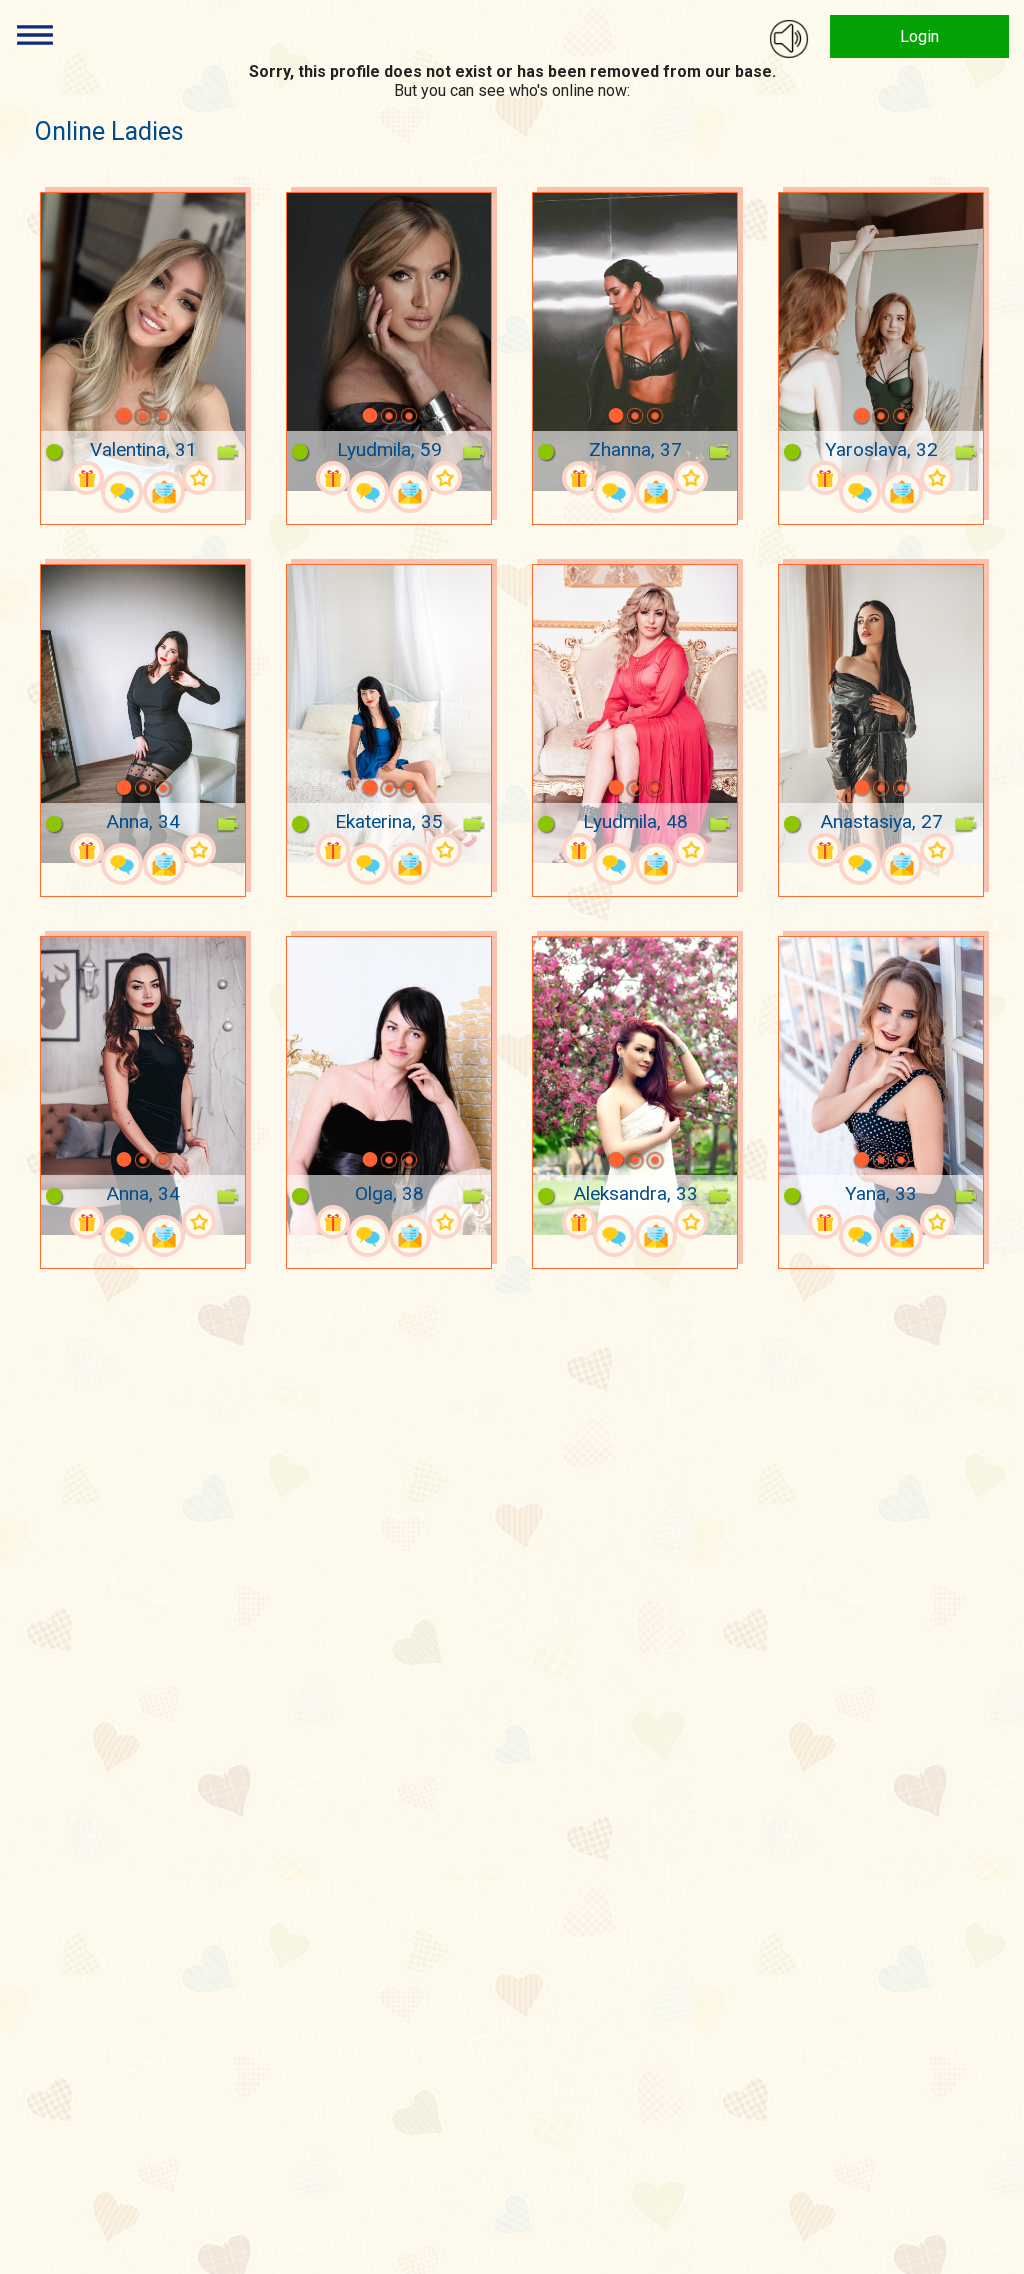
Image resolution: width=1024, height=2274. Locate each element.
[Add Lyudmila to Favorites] (445, 478)
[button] (98, 416)
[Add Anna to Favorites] (199, 850)
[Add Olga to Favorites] (445, 1222)
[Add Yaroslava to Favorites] (937, 478)
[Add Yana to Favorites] (937, 1222)
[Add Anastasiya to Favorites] (937, 850)
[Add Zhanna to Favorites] (691, 478)
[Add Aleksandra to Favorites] (691, 1222)
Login (919, 36)
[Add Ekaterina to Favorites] (445, 850)
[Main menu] (35, 35)
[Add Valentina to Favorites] (199, 478)
